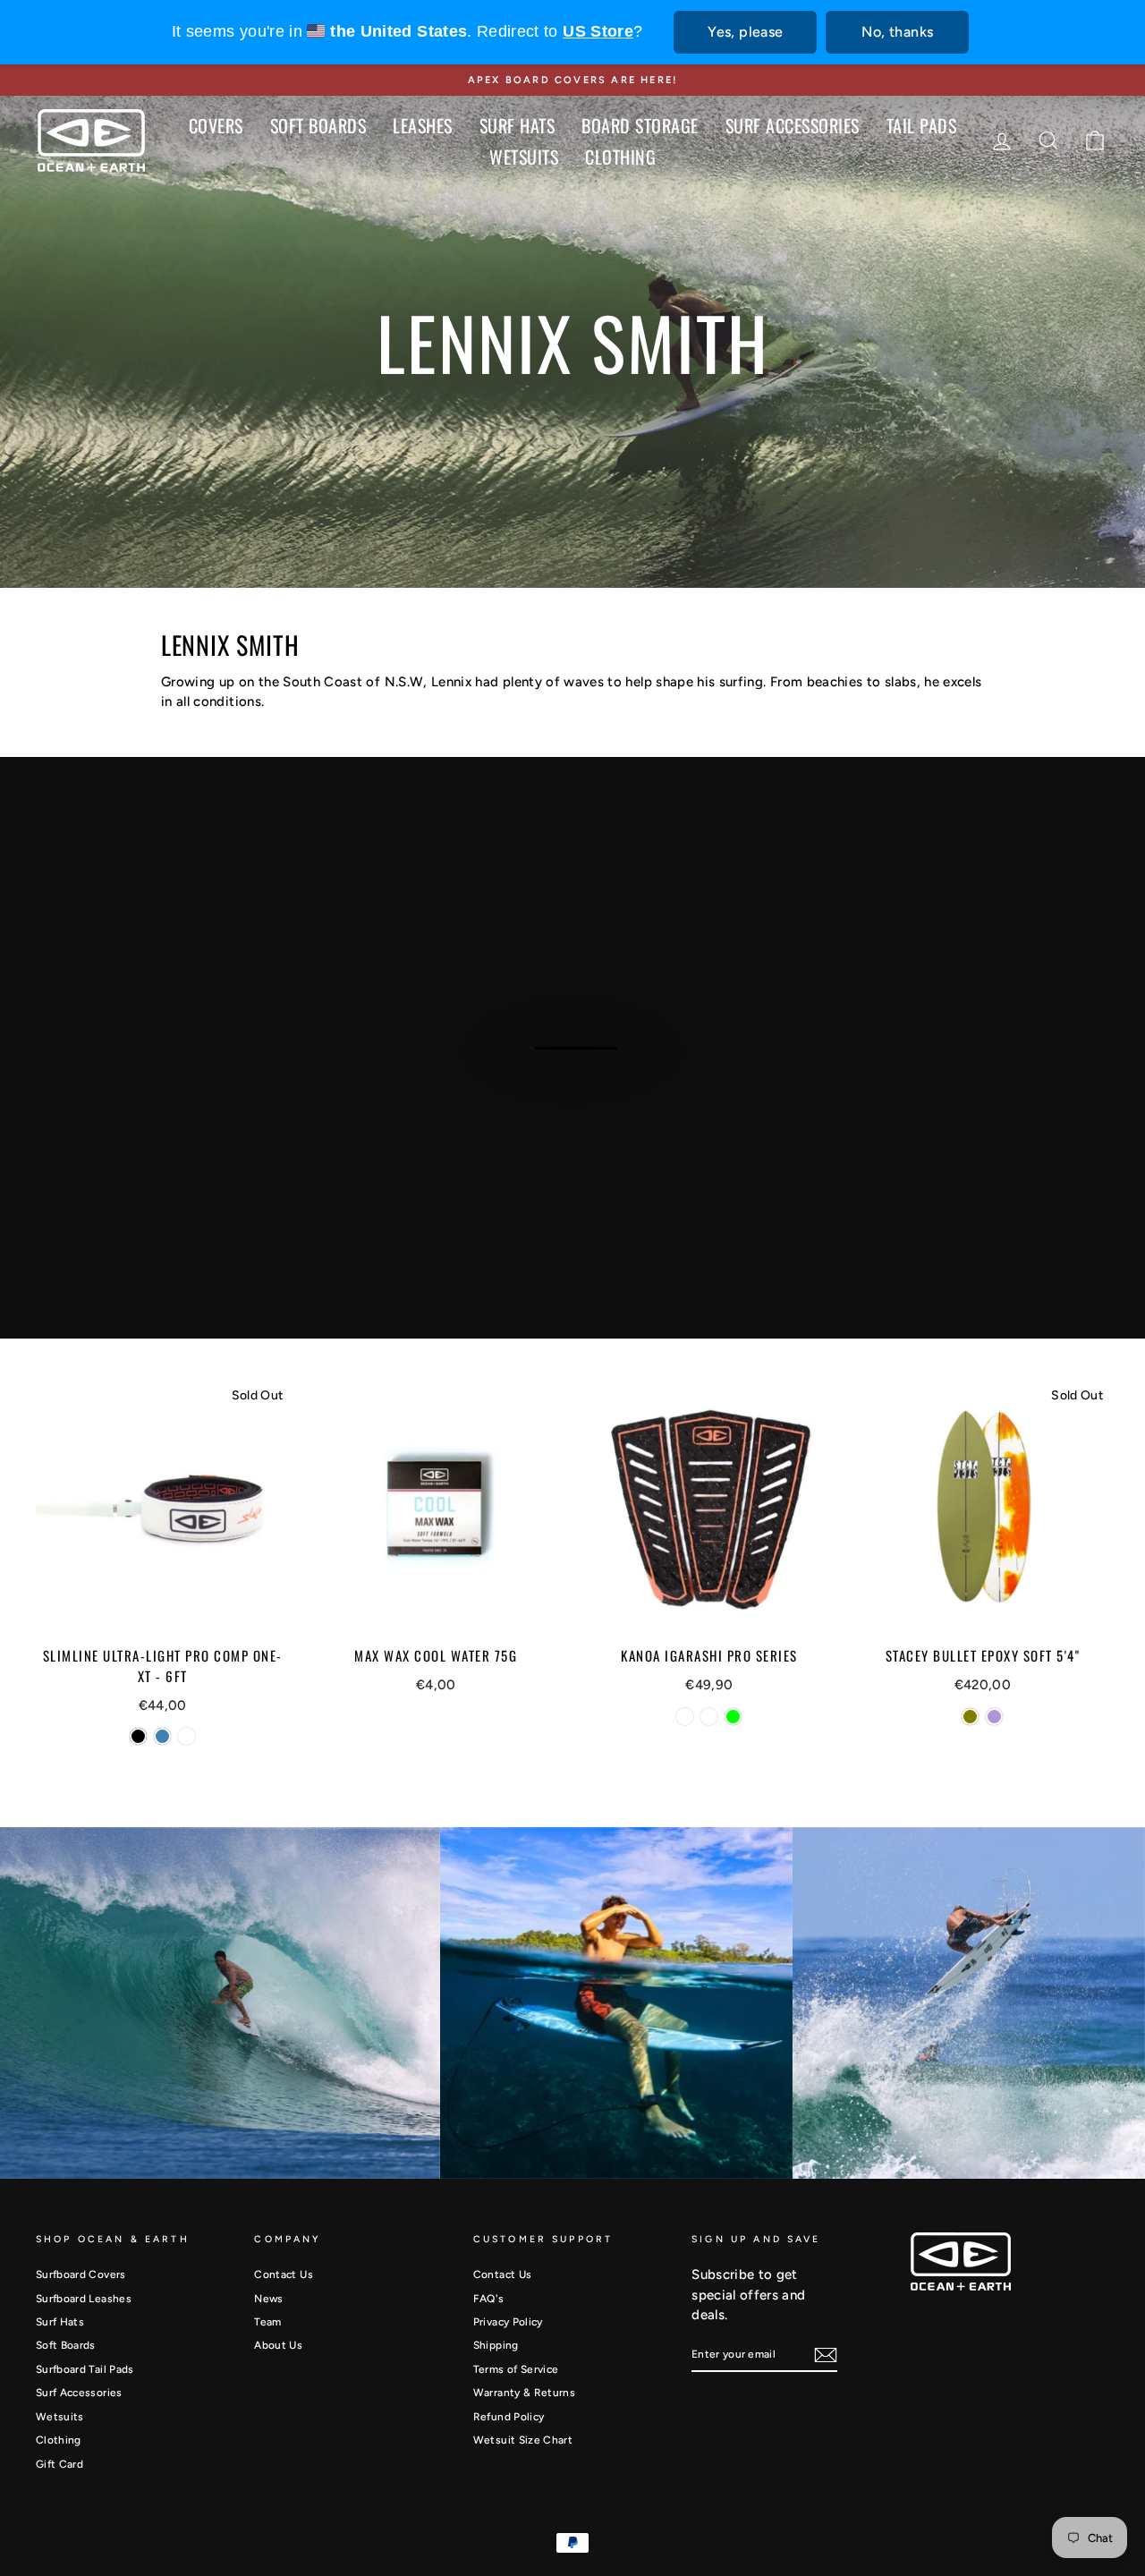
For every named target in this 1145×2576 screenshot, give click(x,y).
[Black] (138, 1736)
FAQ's (489, 2299)
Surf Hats (60, 2322)
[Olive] (970, 1717)
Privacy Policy (508, 2322)
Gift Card (59, 2464)
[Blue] (162, 1736)
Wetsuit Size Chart (523, 2440)
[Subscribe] (826, 2355)
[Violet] (994, 1717)
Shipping (496, 2345)
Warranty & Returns (524, 2393)
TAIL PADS (922, 125)
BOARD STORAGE (640, 125)
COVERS (216, 125)
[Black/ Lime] (733, 1717)
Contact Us (284, 2274)
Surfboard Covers (81, 2274)
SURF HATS (517, 125)
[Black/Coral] (685, 1717)
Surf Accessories (79, 2393)
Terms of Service (516, 2369)
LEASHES (423, 125)
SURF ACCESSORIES (793, 125)
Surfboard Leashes (84, 2299)
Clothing (59, 2440)
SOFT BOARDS (318, 125)
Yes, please (745, 32)
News (268, 2299)
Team (267, 2322)
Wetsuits (60, 2417)
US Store (598, 31)
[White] (187, 1736)
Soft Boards (66, 2345)
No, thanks (897, 32)
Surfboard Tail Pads (85, 2369)
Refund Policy (509, 2417)
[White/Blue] (709, 1717)
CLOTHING (620, 157)
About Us (278, 2345)
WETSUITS (524, 157)
